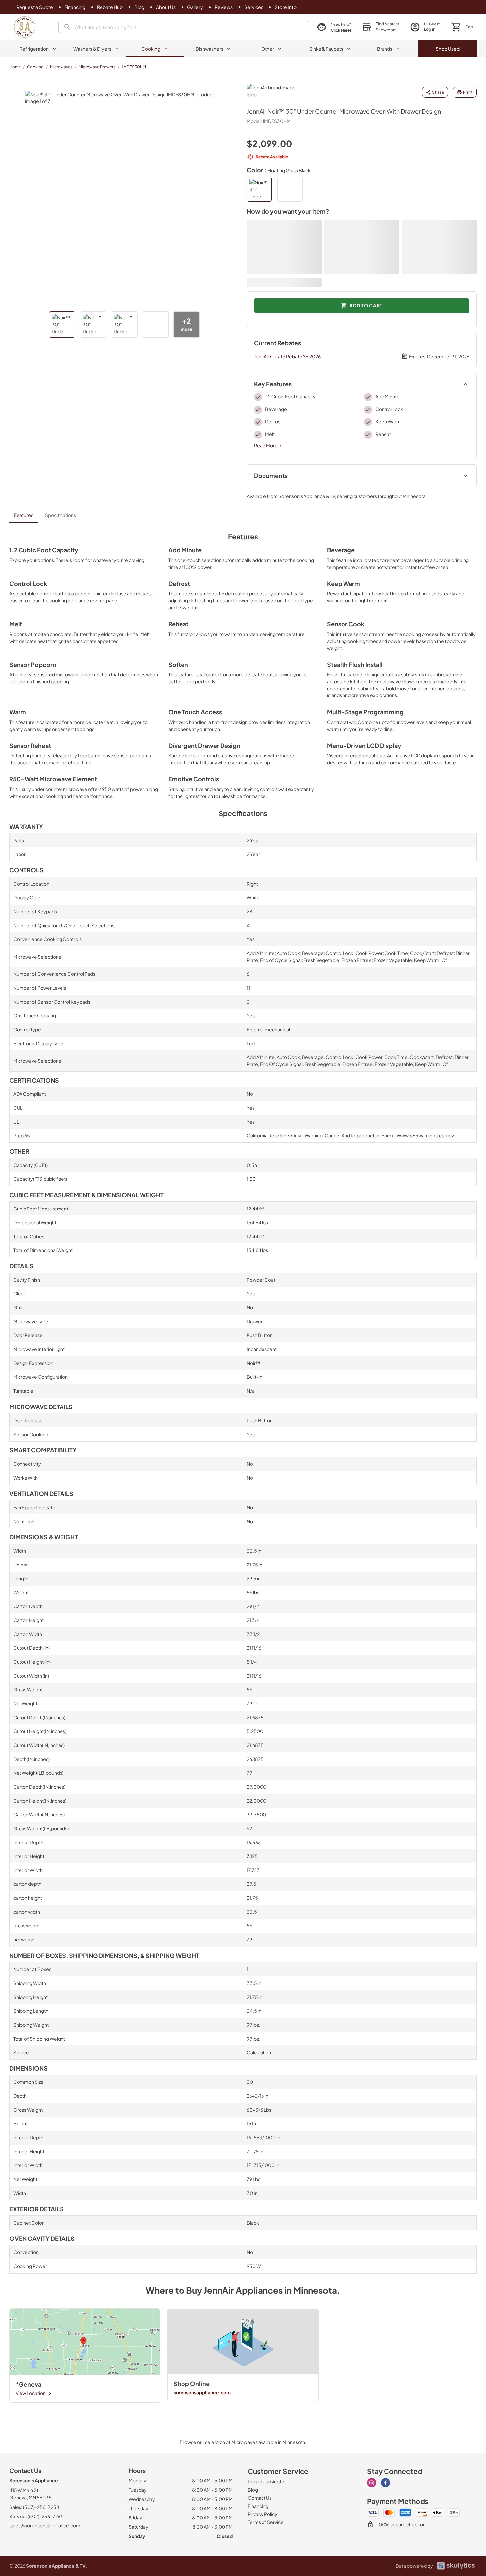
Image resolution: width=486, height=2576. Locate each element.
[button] (381, 27)
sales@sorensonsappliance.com (45, 2525)
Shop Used (448, 49)
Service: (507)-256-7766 (36, 2516)
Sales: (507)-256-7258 (34, 2507)
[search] (184, 27)
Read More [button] (266, 445)
